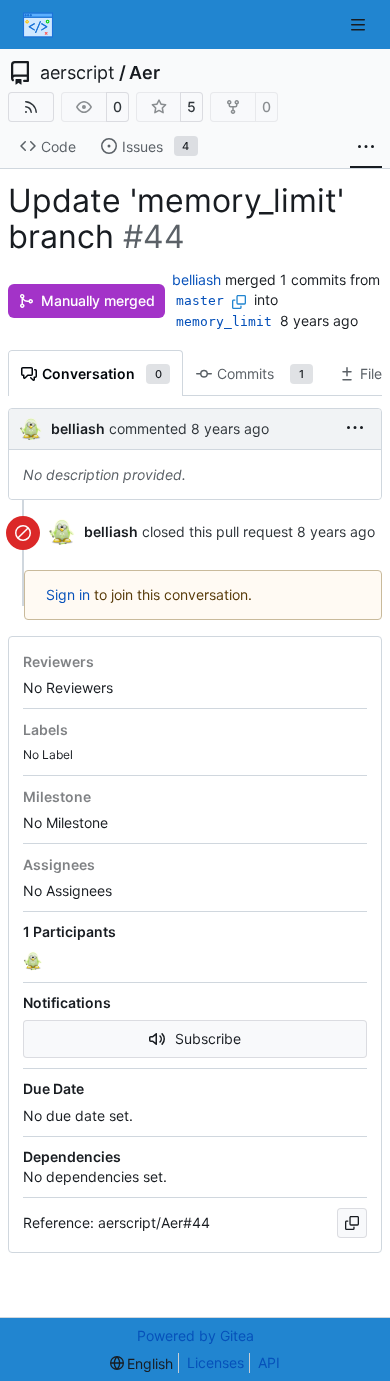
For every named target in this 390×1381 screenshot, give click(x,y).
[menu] (355, 428)
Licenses (215, 1362)
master (200, 300)
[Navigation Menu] (360, 24)
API (269, 1362)
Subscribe (208, 1038)
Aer (144, 73)
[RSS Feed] (31, 107)
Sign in (68, 594)
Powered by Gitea (195, 1335)
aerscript (77, 73)
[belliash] (35, 961)
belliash (196, 279)
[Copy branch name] (239, 302)
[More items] (366, 147)
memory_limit (224, 321)
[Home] (38, 25)
